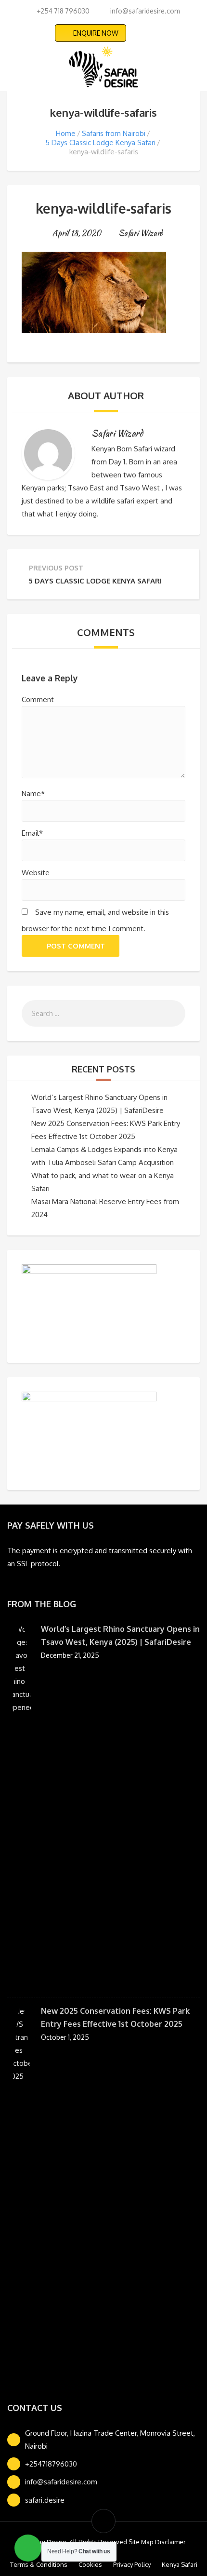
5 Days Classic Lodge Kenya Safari (100, 142)
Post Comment (76, 946)
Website (36, 873)
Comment (38, 699)
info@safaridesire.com (61, 2482)
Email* (32, 833)
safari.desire (45, 2500)
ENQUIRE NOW (96, 33)
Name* (33, 793)
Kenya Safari (180, 2564)
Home (66, 133)
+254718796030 (51, 2464)
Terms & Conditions (39, 2564)
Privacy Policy (132, 2564)
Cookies (90, 2564)
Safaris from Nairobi (114, 133)
